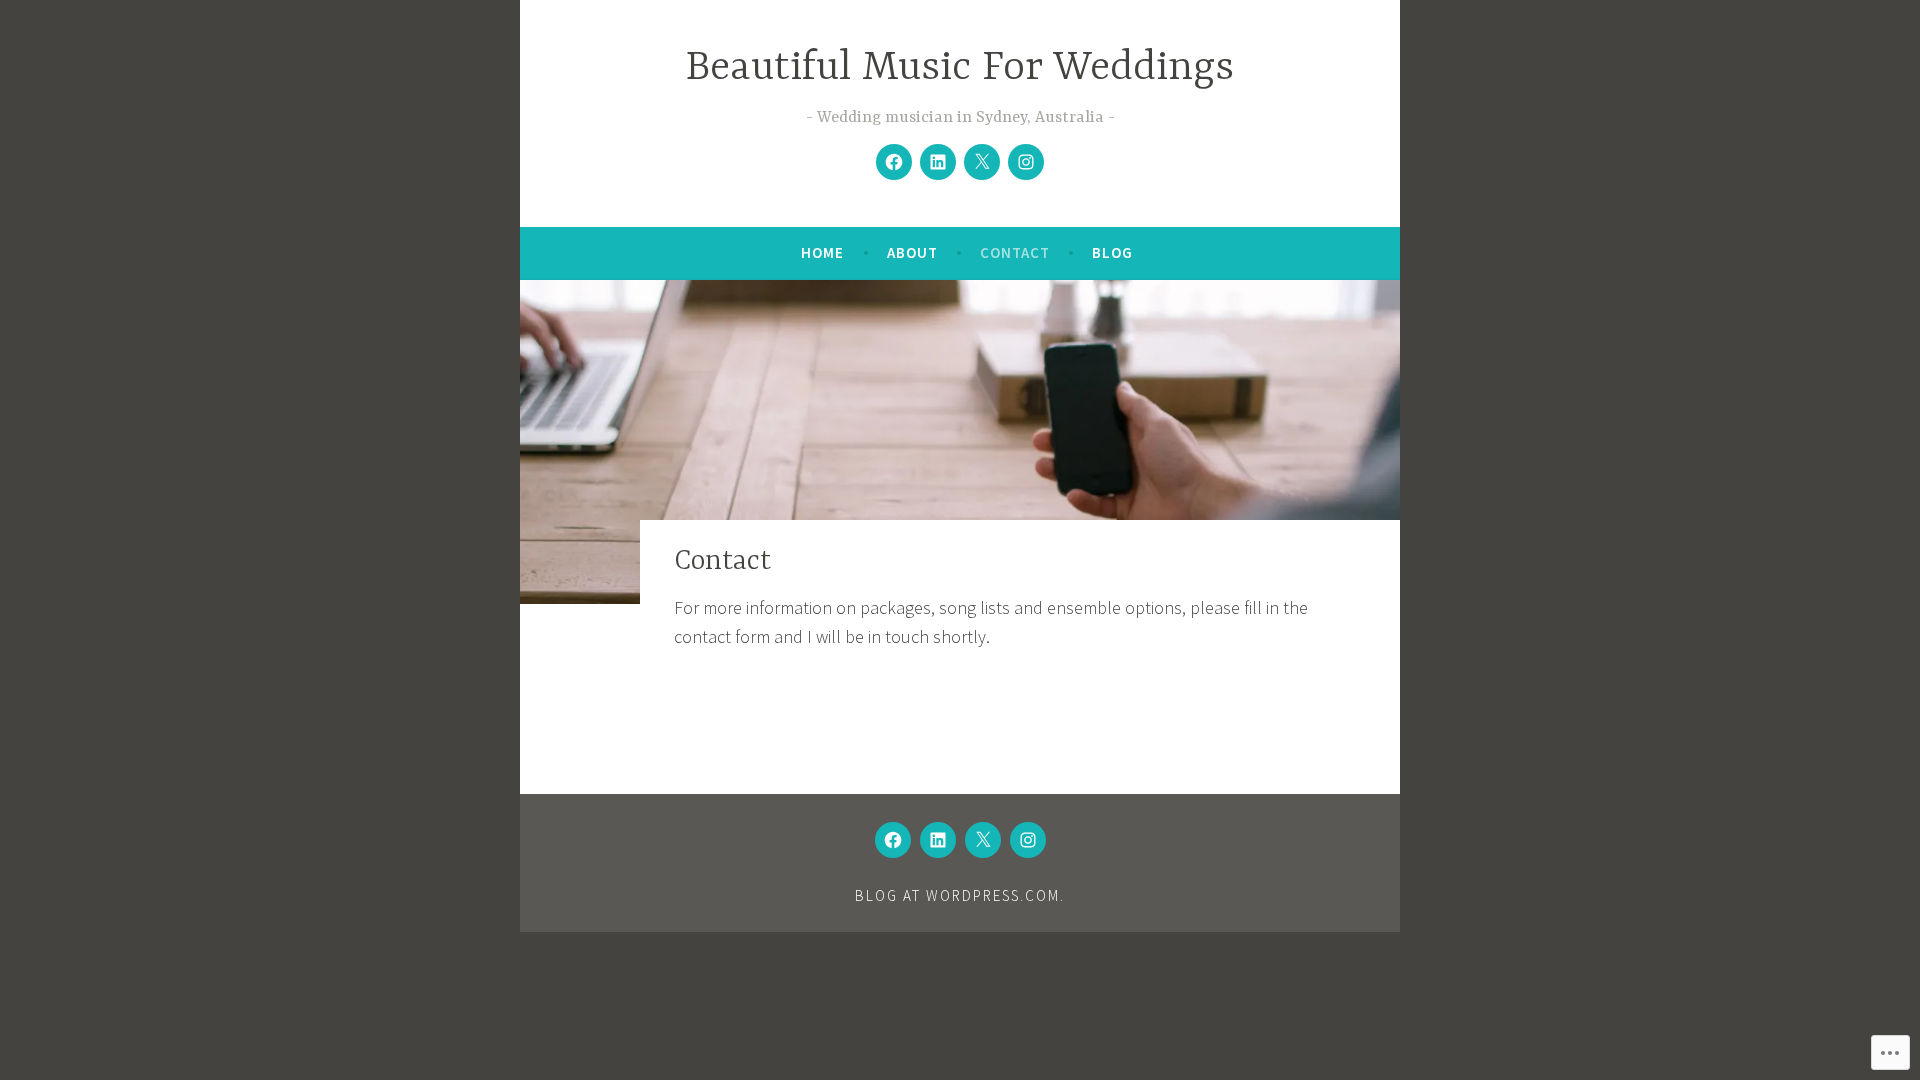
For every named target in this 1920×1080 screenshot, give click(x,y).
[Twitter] (982, 162)
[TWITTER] (983, 840)
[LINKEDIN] (938, 840)
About (912, 252)
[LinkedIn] (938, 162)
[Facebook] (894, 162)
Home (822, 252)
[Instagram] (1026, 162)
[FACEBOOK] (893, 840)
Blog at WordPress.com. (960, 895)
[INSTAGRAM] (1028, 840)
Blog (1112, 252)
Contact (1015, 252)
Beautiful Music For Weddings (960, 68)
